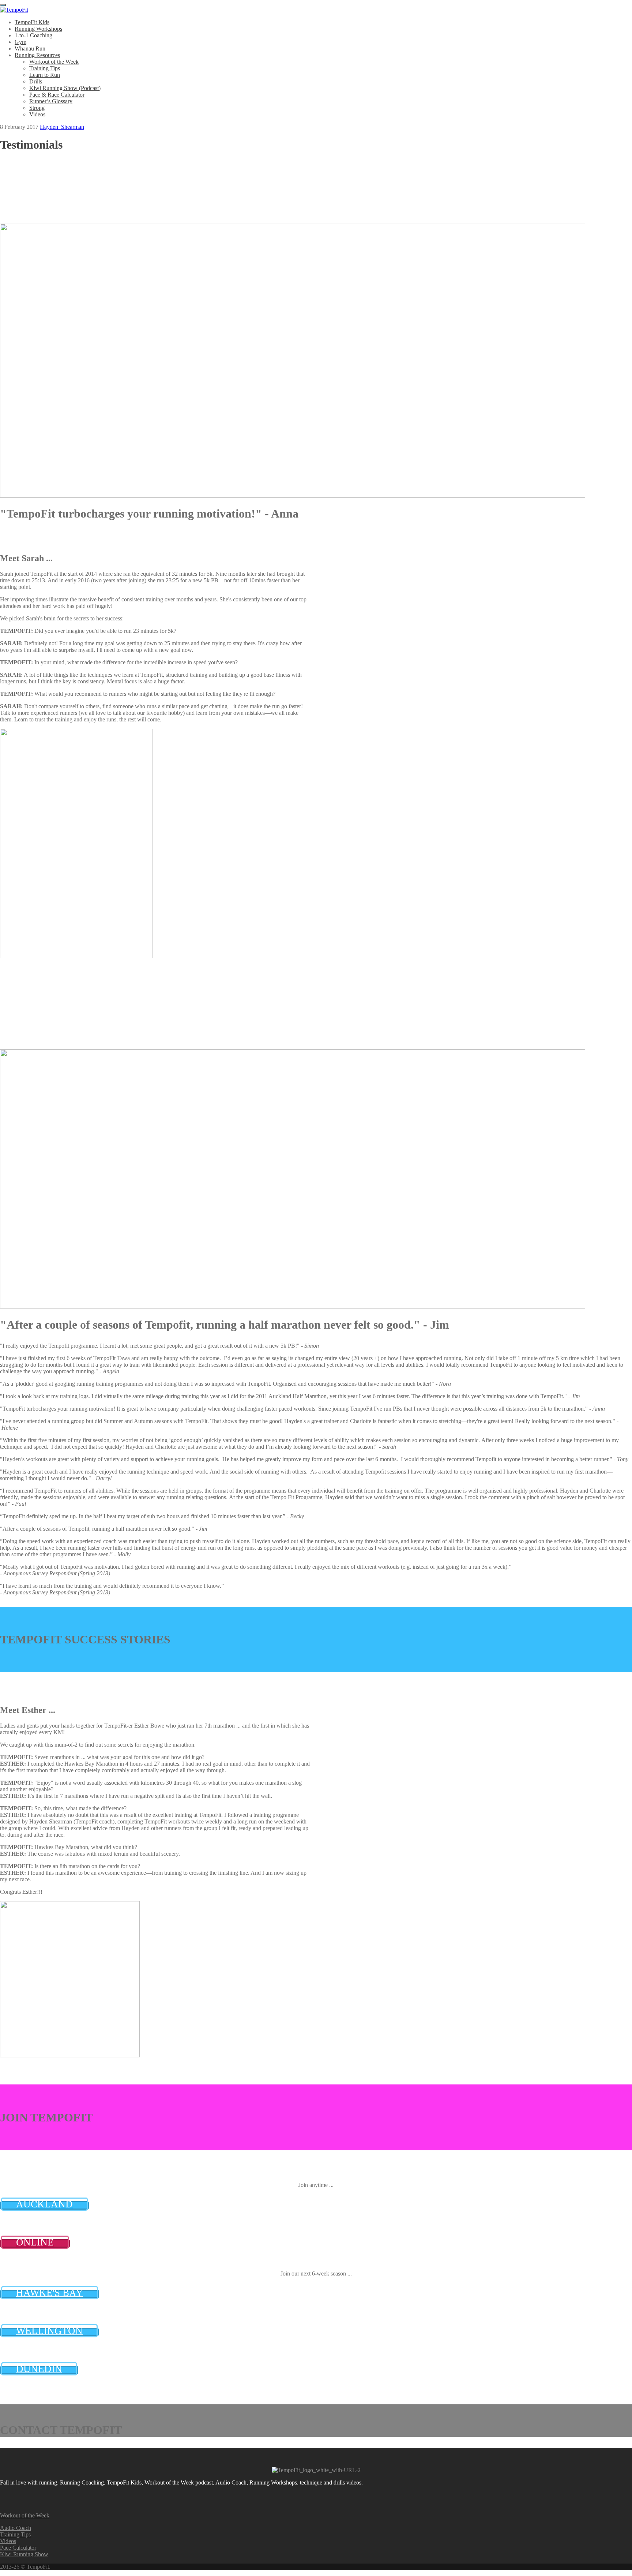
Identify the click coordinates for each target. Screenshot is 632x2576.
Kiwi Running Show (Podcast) (65, 88)
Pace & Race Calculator (57, 95)
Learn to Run (45, 75)
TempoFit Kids (32, 22)
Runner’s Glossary (51, 101)
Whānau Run (30, 48)
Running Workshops (38, 29)
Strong (37, 108)
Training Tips (45, 68)
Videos (37, 114)
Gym (20, 42)
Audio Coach (16, 2528)
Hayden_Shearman (62, 127)
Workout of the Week (54, 62)
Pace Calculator (18, 2548)
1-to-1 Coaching (33, 35)
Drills (36, 81)
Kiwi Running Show (24, 2554)
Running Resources (37, 55)
